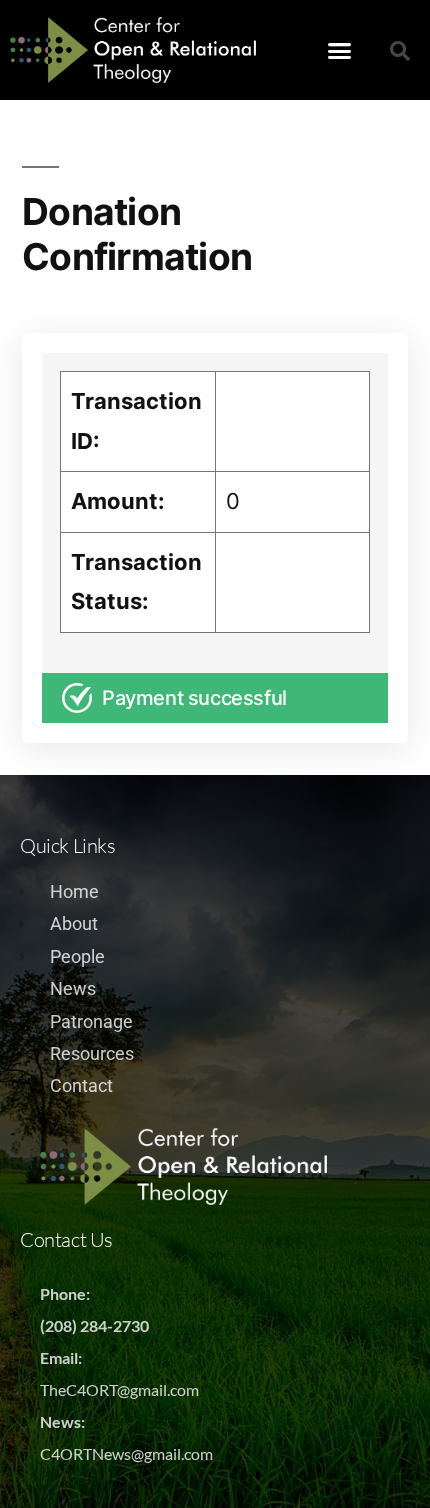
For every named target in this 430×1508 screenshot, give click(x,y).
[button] (340, 50)
